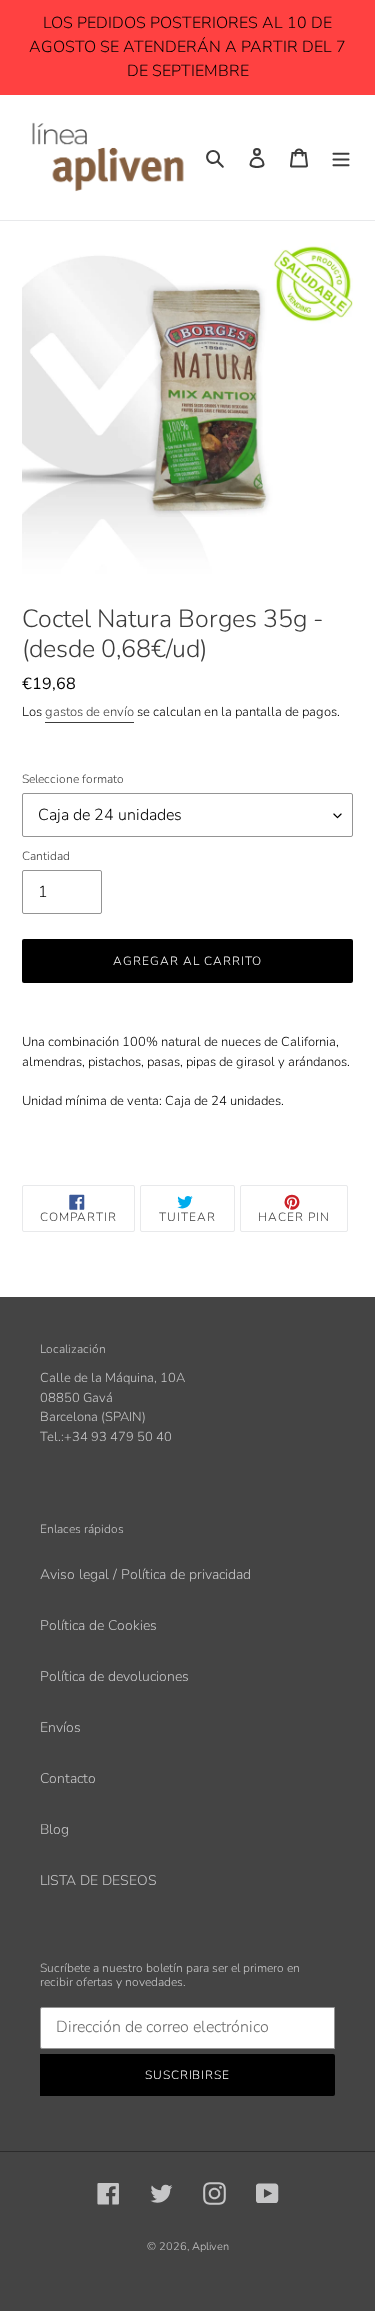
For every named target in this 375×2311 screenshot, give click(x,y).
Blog (54, 1829)
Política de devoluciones (114, 1676)
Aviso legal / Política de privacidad (145, 1574)
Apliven (210, 2246)
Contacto (68, 1778)
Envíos (60, 1727)
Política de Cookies (98, 1625)
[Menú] (341, 158)
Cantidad (46, 856)
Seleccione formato (73, 779)
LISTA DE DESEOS (98, 1880)
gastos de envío (89, 712)
